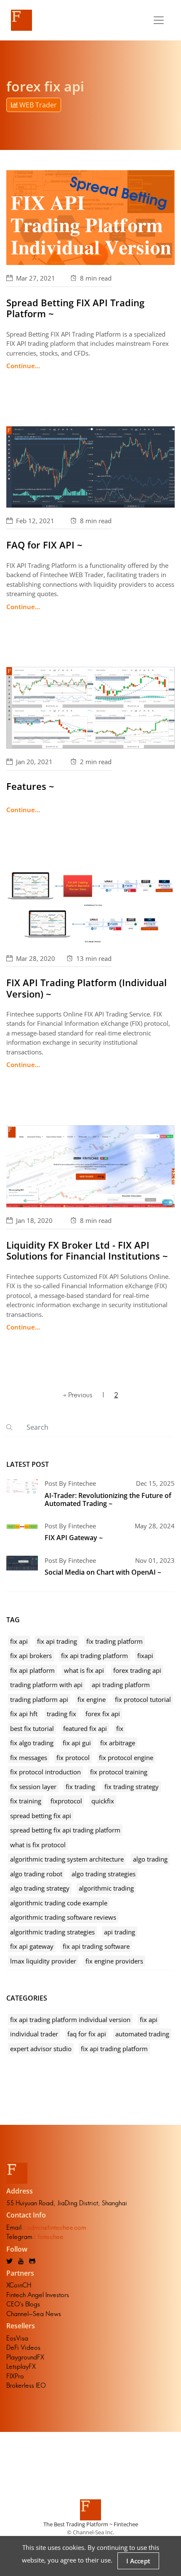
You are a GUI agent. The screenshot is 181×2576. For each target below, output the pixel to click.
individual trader (34, 2034)
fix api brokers (31, 1656)
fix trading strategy (132, 1787)
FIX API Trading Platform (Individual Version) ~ (87, 988)
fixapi (145, 1656)
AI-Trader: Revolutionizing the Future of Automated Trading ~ (108, 1499)
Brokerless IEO (26, 2385)
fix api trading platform (94, 1656)
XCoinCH (19, 2285)
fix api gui (77, 1743)
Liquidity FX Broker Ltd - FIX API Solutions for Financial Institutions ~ (87, 1250)
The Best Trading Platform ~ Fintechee (91, 2524)
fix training (26, 1801)
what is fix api (84, 1670)
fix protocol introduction (45, 1772)
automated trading (142, 2034)
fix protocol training (119, 1772)
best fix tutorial (32, 1728)
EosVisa (17, 2338)
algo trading (150, 1859)
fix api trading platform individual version (70, 2020)
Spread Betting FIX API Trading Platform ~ (75, 308)
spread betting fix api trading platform (65, 1830)
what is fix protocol (38, 1845)
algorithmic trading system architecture (67, 1859)
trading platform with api (46, 1685)
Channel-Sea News (34, 2314)
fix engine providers (114, 1961)
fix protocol (73, 1757)
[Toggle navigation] (159, 20)
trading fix (61, 1714)
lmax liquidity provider (43, 1961)
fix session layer (33, 1787)
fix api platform (32, 1670)
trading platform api (39, 1699)
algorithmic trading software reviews (63, 1917)
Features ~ (30, 786)
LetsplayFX (21, 2366)
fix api (19, 1641)
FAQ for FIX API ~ (44, 545)
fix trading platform (114, 1641)
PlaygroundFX (25, 2357)
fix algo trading (32, 1743)
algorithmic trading (106, 1888)
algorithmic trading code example (59, 1903)
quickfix (103, 1801)
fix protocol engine (126, 1757)
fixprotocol (66, 1801)
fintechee (51, 2237)
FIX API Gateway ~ (74, 1538)
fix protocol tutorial (143, 1699)
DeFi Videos (23, 2347)
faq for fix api (87, 2034)
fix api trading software (96, 1946)
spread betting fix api (41, 1816)
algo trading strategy (40, 1888)
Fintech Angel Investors (38, 2295)
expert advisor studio (41, 2049)
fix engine (92, 1699)
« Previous (78, 1395)
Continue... (23, 366)
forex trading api (137, 1670)
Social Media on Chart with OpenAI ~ (103, 1572)
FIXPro (15, 2376)
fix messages (29, 1757)
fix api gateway (32, 1946)
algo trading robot (36, 1874)
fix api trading (57, 1641)
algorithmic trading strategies (52, 1932)
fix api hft (24, 1714)
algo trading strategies (104, 1874)
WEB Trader (37, 105)
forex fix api (103, 1714)
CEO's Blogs (23, 2304)
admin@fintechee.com (56, 2227)
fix (120, 1728)
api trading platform (121, 1685)
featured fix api (85, 1728)
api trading (120, 1932)
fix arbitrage (118, 1743)
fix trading (80, 1787)
